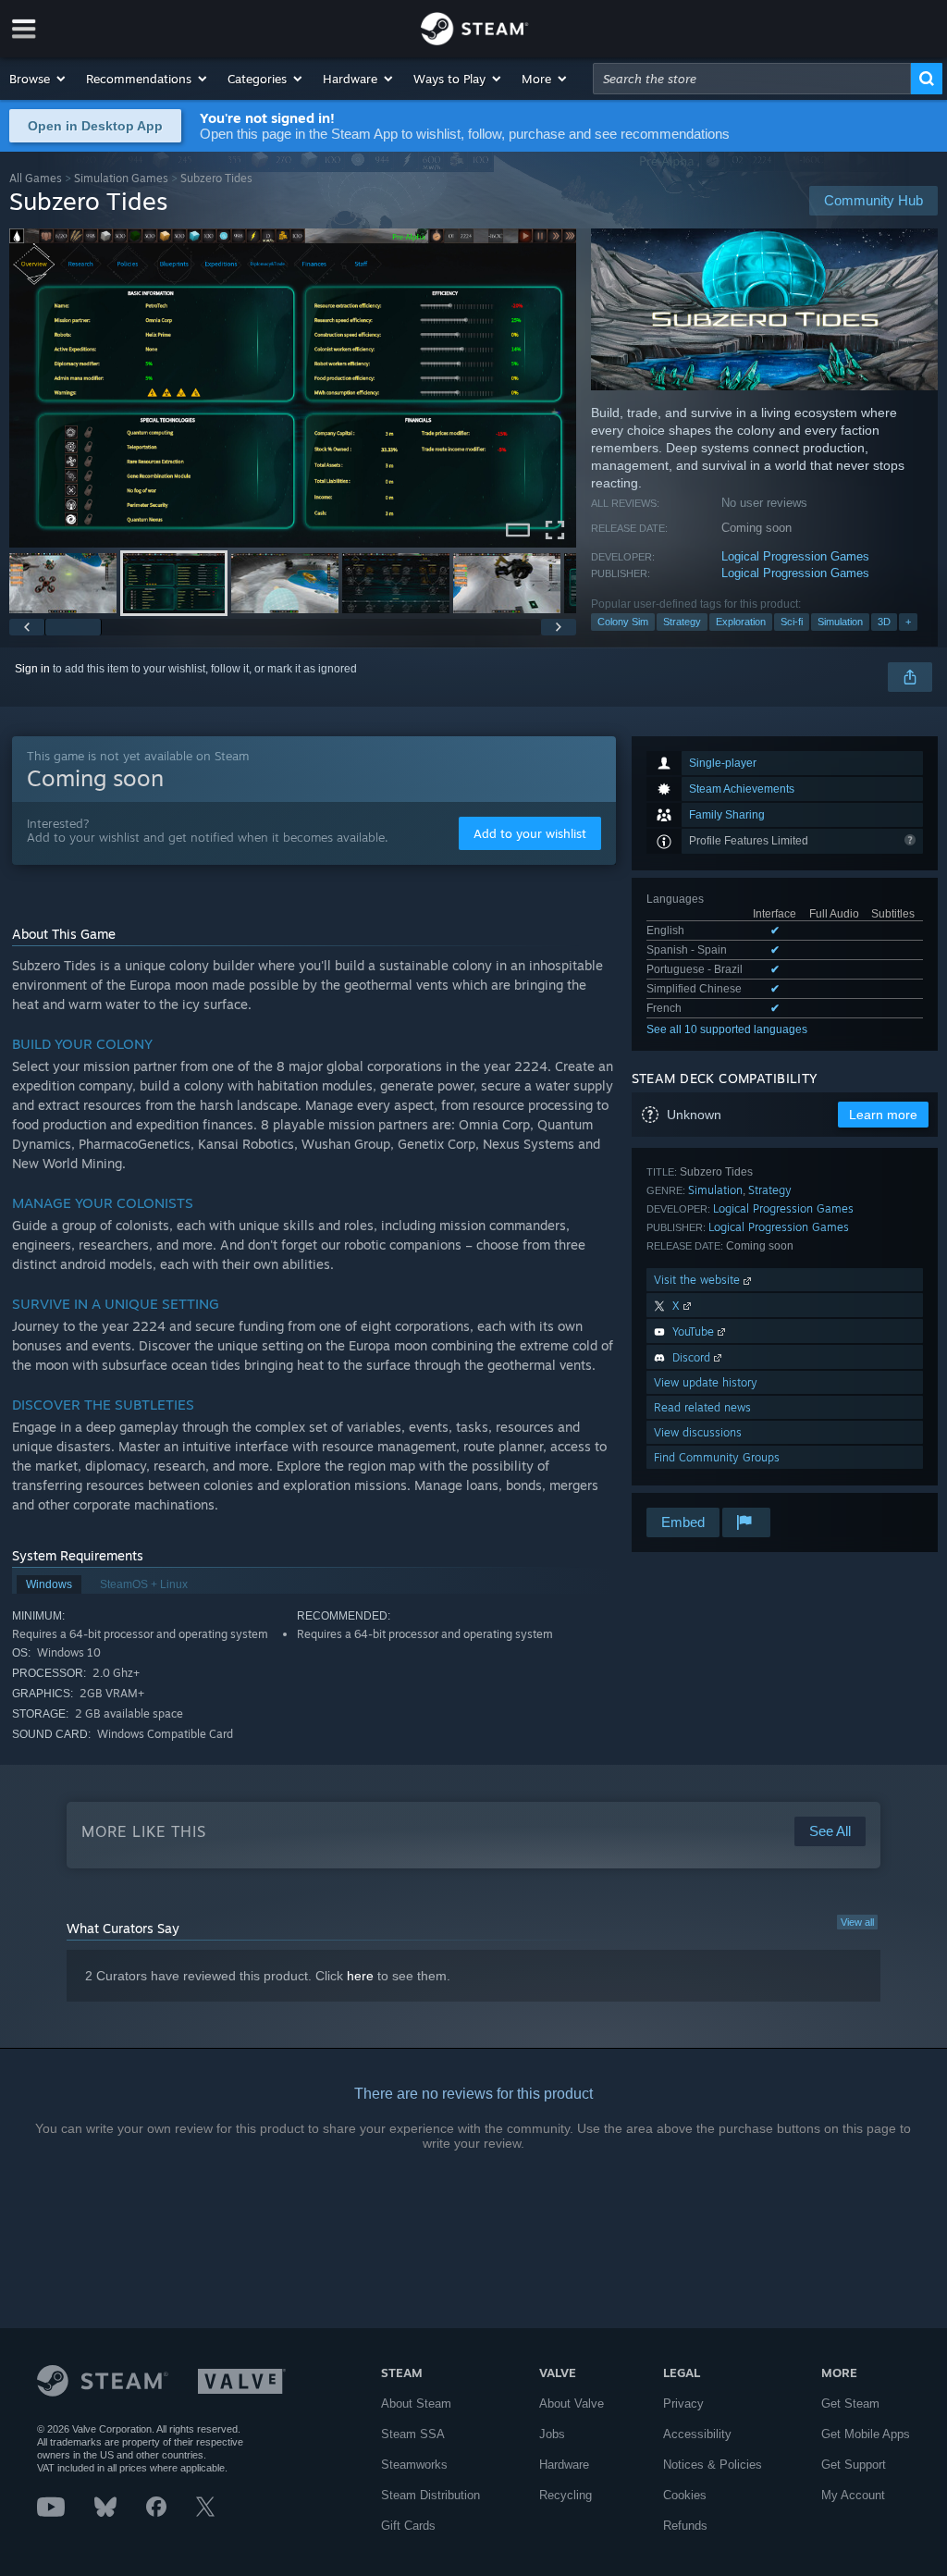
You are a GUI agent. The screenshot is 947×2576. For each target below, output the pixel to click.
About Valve (572, 2403)
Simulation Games (121, 178)
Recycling (566, 2495)
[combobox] (752, 79)
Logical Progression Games (795, 556)
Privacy (683, 2403)
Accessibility (697, 2434)
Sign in (32, 669)
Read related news (702, 1407)
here (360, 1976)
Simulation (840, 622)
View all (857, 1922)
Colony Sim (623, 622)
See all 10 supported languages (727, 1029)
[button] (38, 79)
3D (884, 622)
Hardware (564, 2465)
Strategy (682, 622)
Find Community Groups (717, 1457)
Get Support (854, 2465)
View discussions (698, 1432)
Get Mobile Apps (866, 2434)
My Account (853, 2495)
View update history (706, 1382)
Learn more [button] (883, 1115)
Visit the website (699, 1280)
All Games (36, 178)
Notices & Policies (713, 2465)
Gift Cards (408, 2526)
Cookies (685, 2495)
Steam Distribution (430, 2495)
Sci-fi (792, 622)
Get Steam (850, 2403)
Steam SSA (413, 2434)
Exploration (741, 622)
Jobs (552, 2434)
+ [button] (908, 622)
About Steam (416, 2403)
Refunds (685, 2526)
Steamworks (414, 2465)
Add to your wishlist (530, 833)
